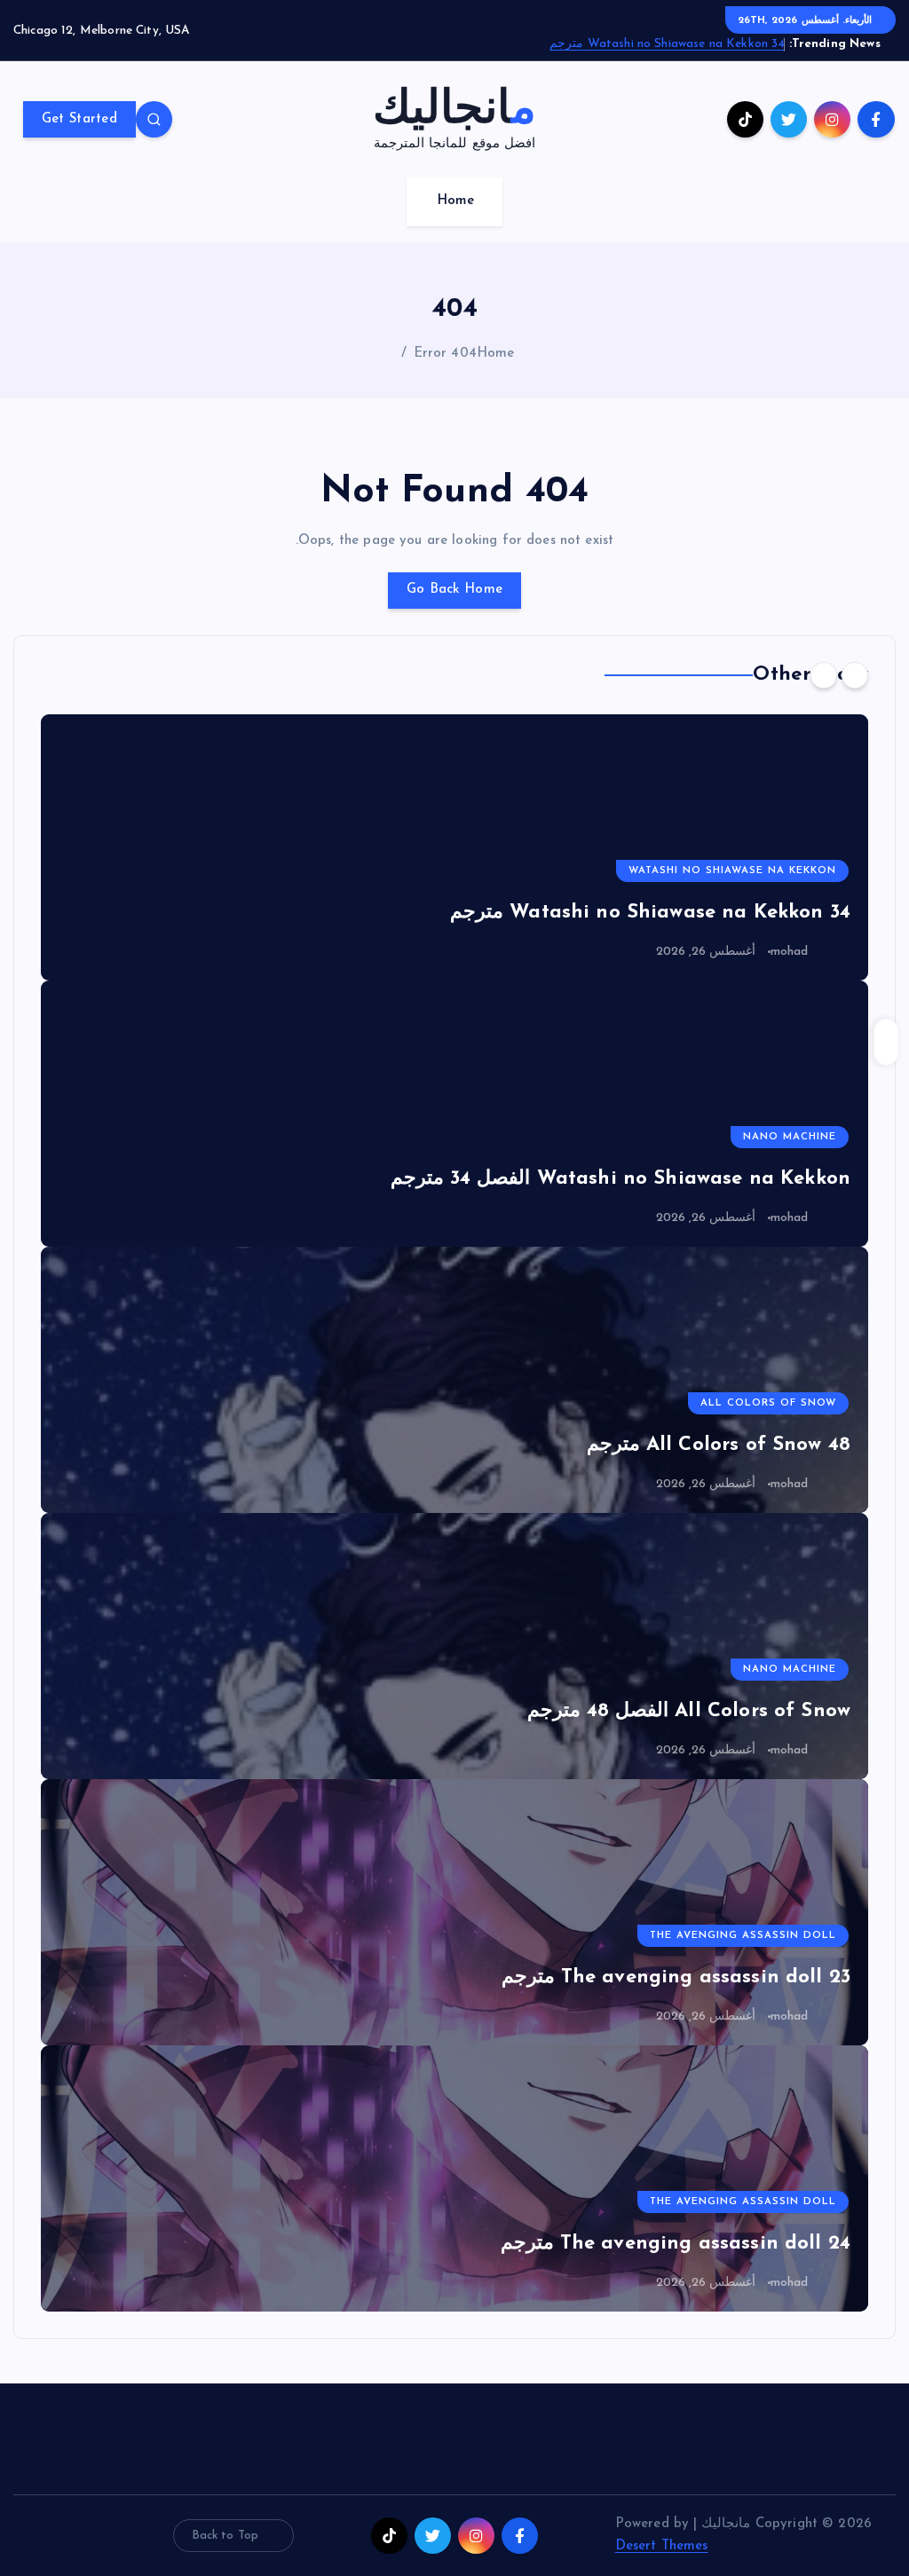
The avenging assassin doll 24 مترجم (676, 2244)
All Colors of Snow (768, 1403)
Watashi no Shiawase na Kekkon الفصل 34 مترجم (620, 1179)
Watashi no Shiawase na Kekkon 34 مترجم (667, 44)
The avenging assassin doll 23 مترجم (676, 1977)
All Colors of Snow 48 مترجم (719, 1445)
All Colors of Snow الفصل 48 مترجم (689, 1711)
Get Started (79, 119)
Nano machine (790, 1137)
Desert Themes (662, 2546)
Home (456, 201)
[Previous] (855, 675)
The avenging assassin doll (743, 1936)
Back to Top (225, 2536)
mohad (790, 952)
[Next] (824, 675)
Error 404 (445, 354)
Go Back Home (454, 590)
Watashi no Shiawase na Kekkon (732, 871)
